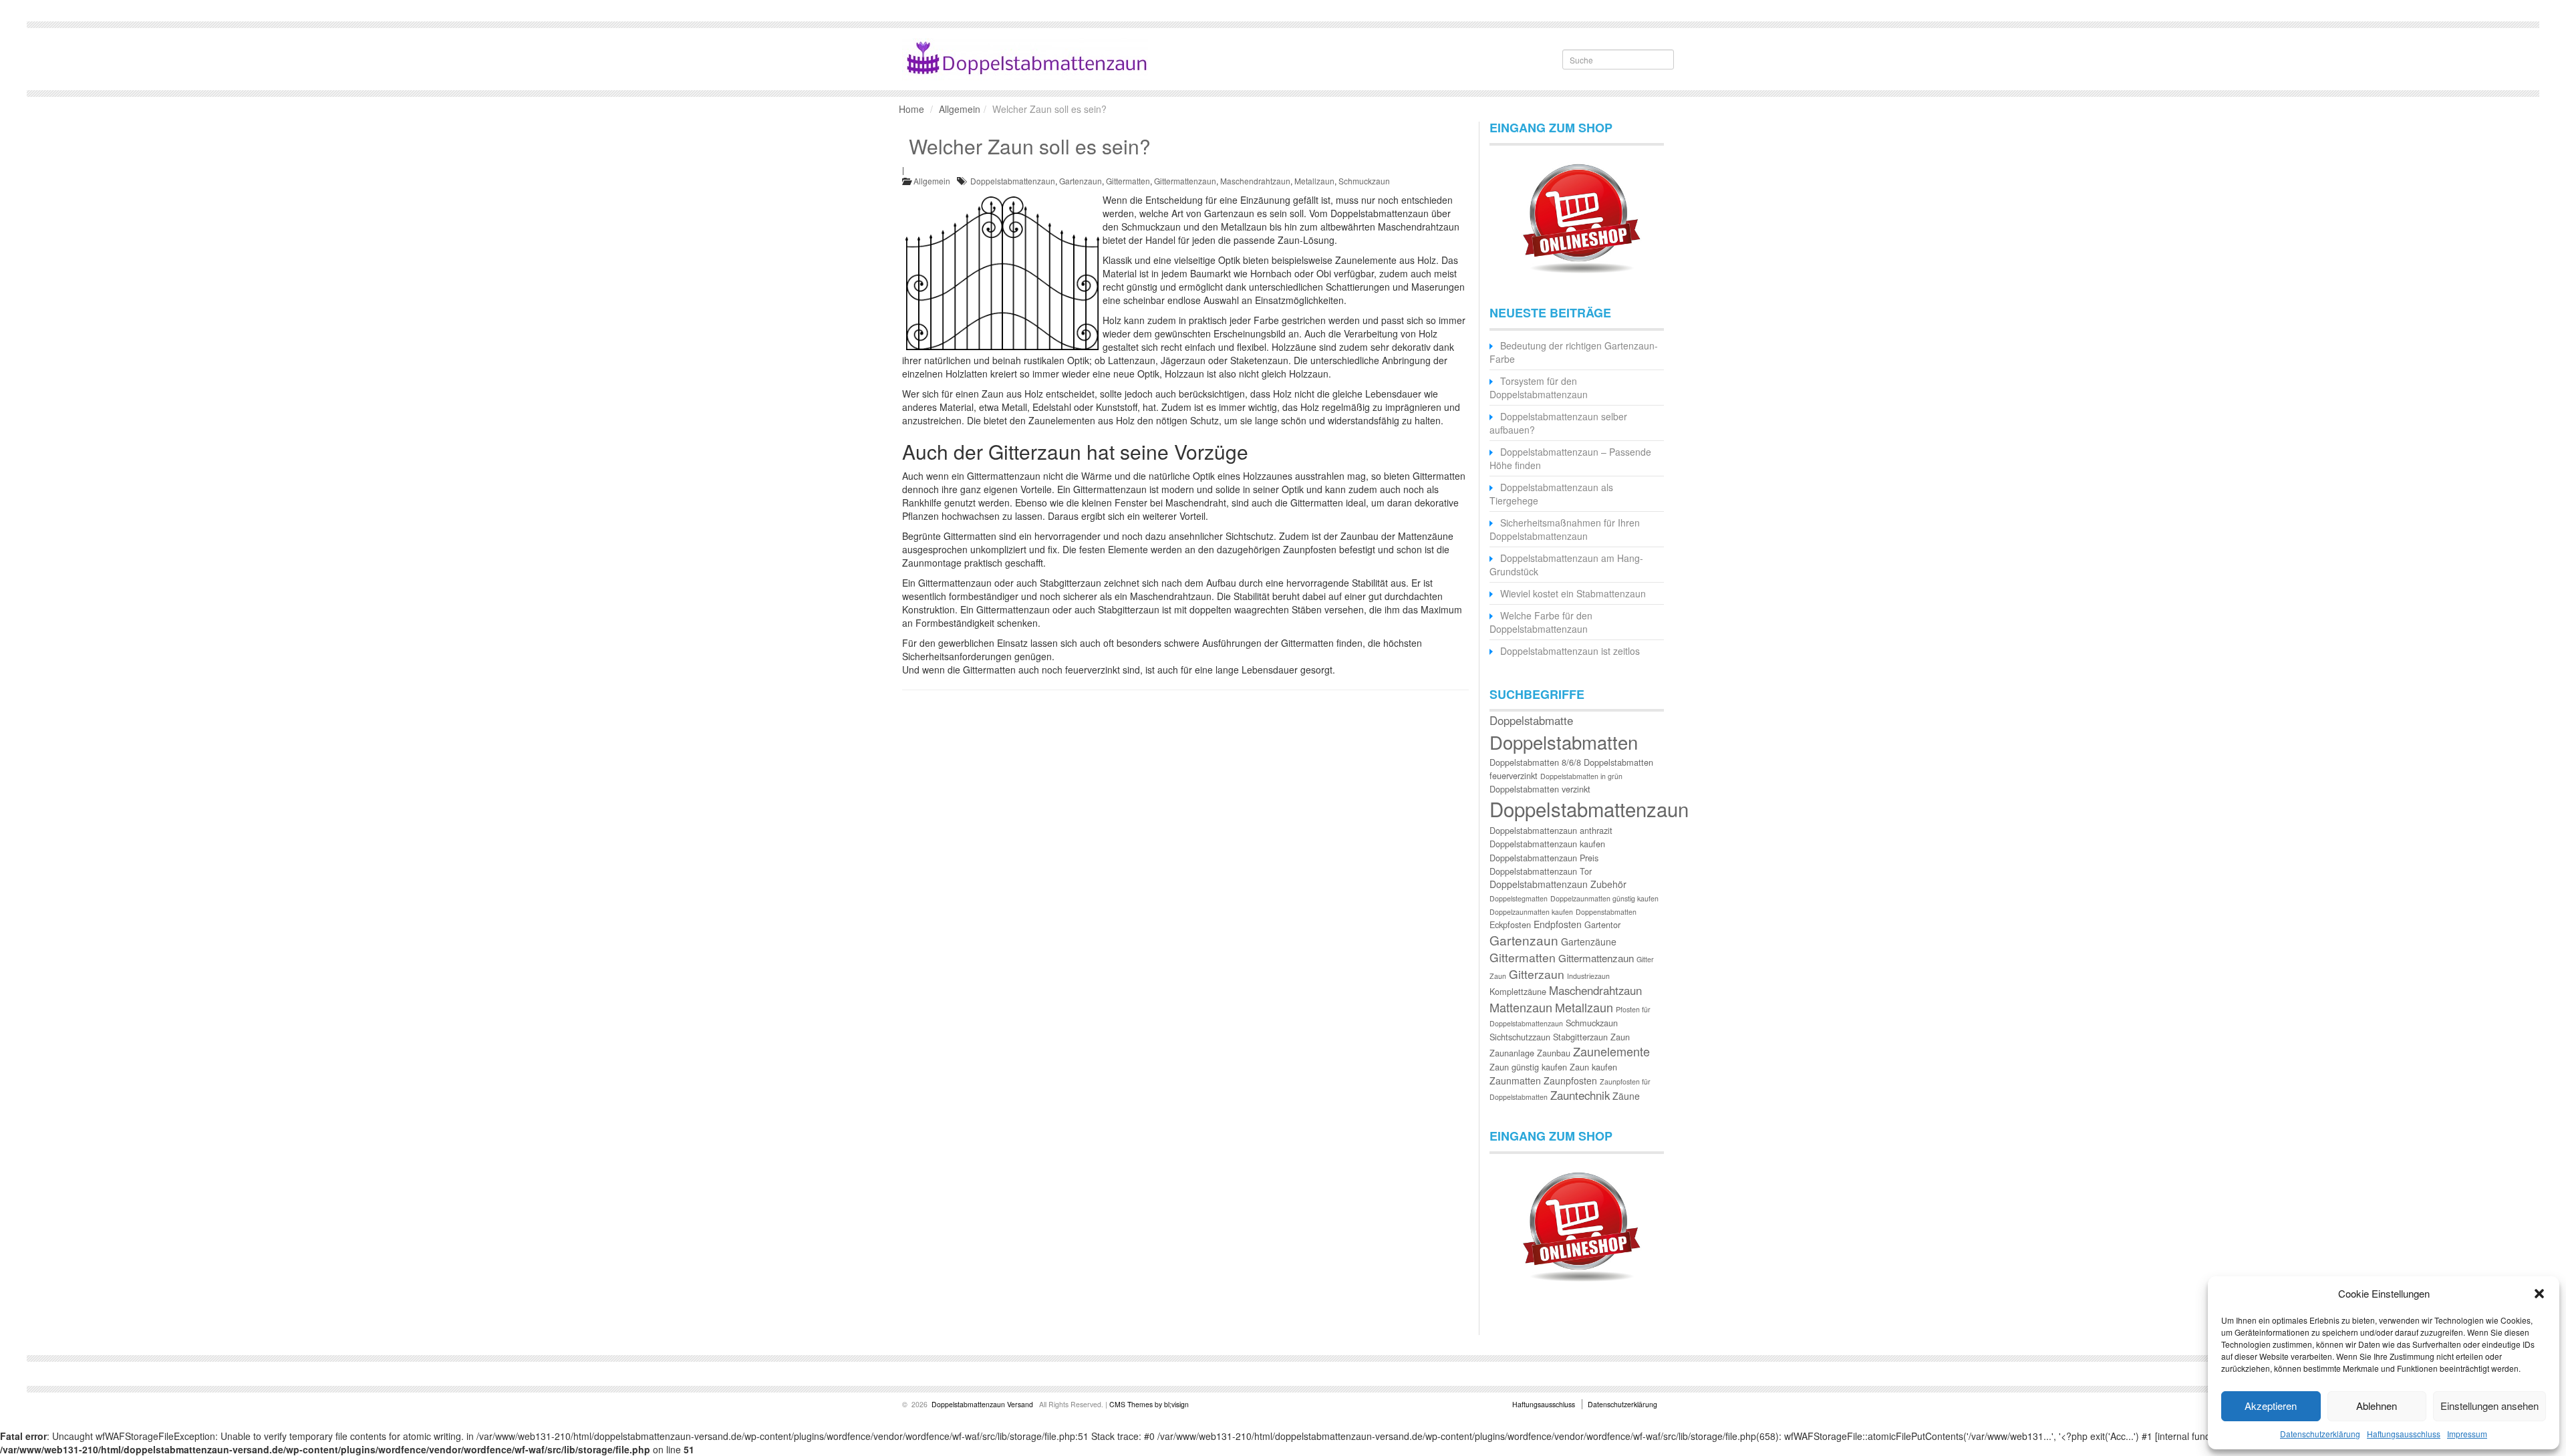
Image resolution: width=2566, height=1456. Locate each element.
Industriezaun (1588, 976)
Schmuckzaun (1364, 181)
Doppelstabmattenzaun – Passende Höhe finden (1570, 458)
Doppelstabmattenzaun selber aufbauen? (1558, 423)
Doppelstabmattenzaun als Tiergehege (1551, 494)
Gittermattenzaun (1185, 181)
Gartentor (1602, 924)
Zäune (1626, 1096)
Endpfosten (1558, 924)
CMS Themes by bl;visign (1149, 1404)
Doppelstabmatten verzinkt (1540, 789)
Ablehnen (2377, 1406)
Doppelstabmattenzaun (1013, 181)
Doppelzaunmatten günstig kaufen (1604, 898)
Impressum (2467, 1434)
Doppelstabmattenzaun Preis (1544, 858)
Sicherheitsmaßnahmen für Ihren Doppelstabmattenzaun (1565, 529)
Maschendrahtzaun (1255, 181)
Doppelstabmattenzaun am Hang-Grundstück (1566, 565)
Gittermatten (1128, 181)
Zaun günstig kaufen (1528, 1067)
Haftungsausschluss (2404, 1434)
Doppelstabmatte (1531, 720)
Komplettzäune (1518, 991)
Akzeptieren (2271, 1406)
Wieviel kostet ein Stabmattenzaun (1573, 593)
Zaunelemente (1611, 1051)
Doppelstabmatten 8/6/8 (1535, 762)
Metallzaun (1314, 181)
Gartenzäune (1589, 941)
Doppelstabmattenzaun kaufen (1547, 844)
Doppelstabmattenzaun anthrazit (1551, 830)
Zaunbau (1554, 1053)
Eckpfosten (1510, 924)
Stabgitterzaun (1580, 1037)
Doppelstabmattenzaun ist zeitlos (1570, 651)
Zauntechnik (1580, 1095)
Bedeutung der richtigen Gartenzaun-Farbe (1574, 352)
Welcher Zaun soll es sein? (1030, 146)
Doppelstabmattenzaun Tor (1541, 871)
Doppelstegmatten (1519, 898)
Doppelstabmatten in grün (1581, 776)
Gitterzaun (1537, 974)
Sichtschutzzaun (1520, 1037)
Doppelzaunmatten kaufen (1531, 912)
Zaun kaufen (1593, 1067)
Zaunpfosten (1570, 1080)
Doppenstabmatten (1606, 912)
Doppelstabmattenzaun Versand (982, 1404)
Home (911, 109)
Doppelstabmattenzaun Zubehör (1558, 884)
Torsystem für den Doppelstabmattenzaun (1539, 388)
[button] (2539, 1294)
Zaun (1620, 1037)
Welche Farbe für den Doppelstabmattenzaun (1541, 622)
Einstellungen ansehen (2489, 1406)
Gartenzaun (1081, 181)
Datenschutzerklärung (2320, 1434)
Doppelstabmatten (1564, 742)
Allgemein (960, 109)
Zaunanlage (1512, 1053)
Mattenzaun (1521, 1007)
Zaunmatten (1515, 1080)
